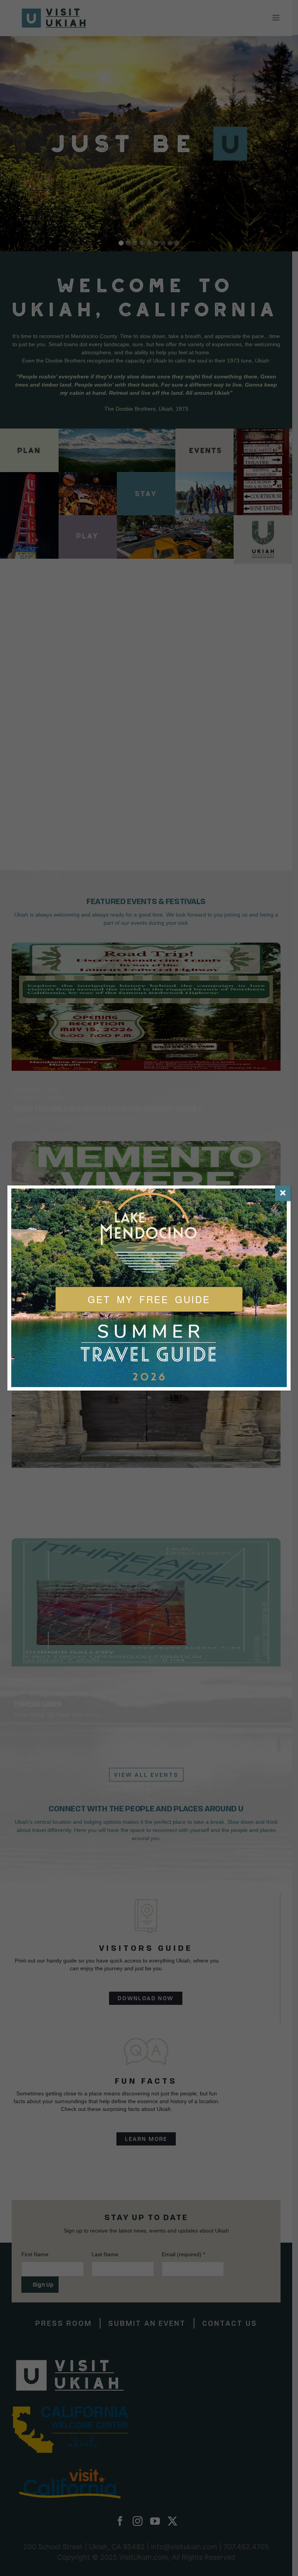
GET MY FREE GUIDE (149, 1299)
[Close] (283, 1193)
